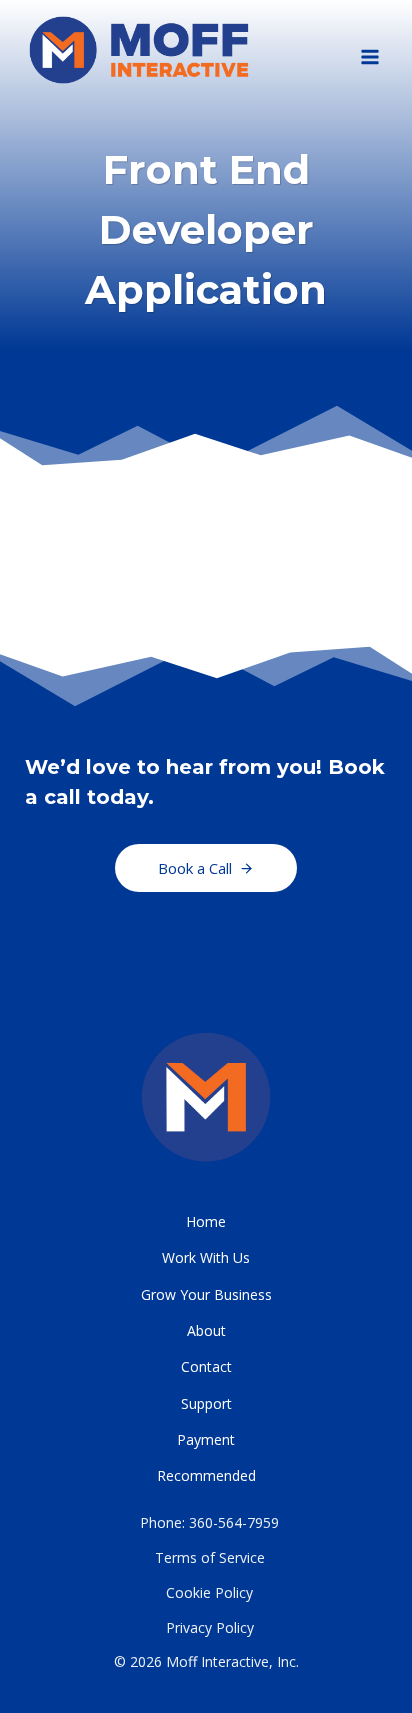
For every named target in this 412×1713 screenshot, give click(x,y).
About (206, 1330)
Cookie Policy (209, 1592)
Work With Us (206, 1257)
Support (206, 1403)
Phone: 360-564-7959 (209, 1522)
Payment (206, 1439)
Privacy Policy (210, 1627)
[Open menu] (369, 50)
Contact (206, 1366)
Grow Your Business (206, 1294)
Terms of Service (210, 1557)
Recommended (206, 1475)
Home (206, 1221)
